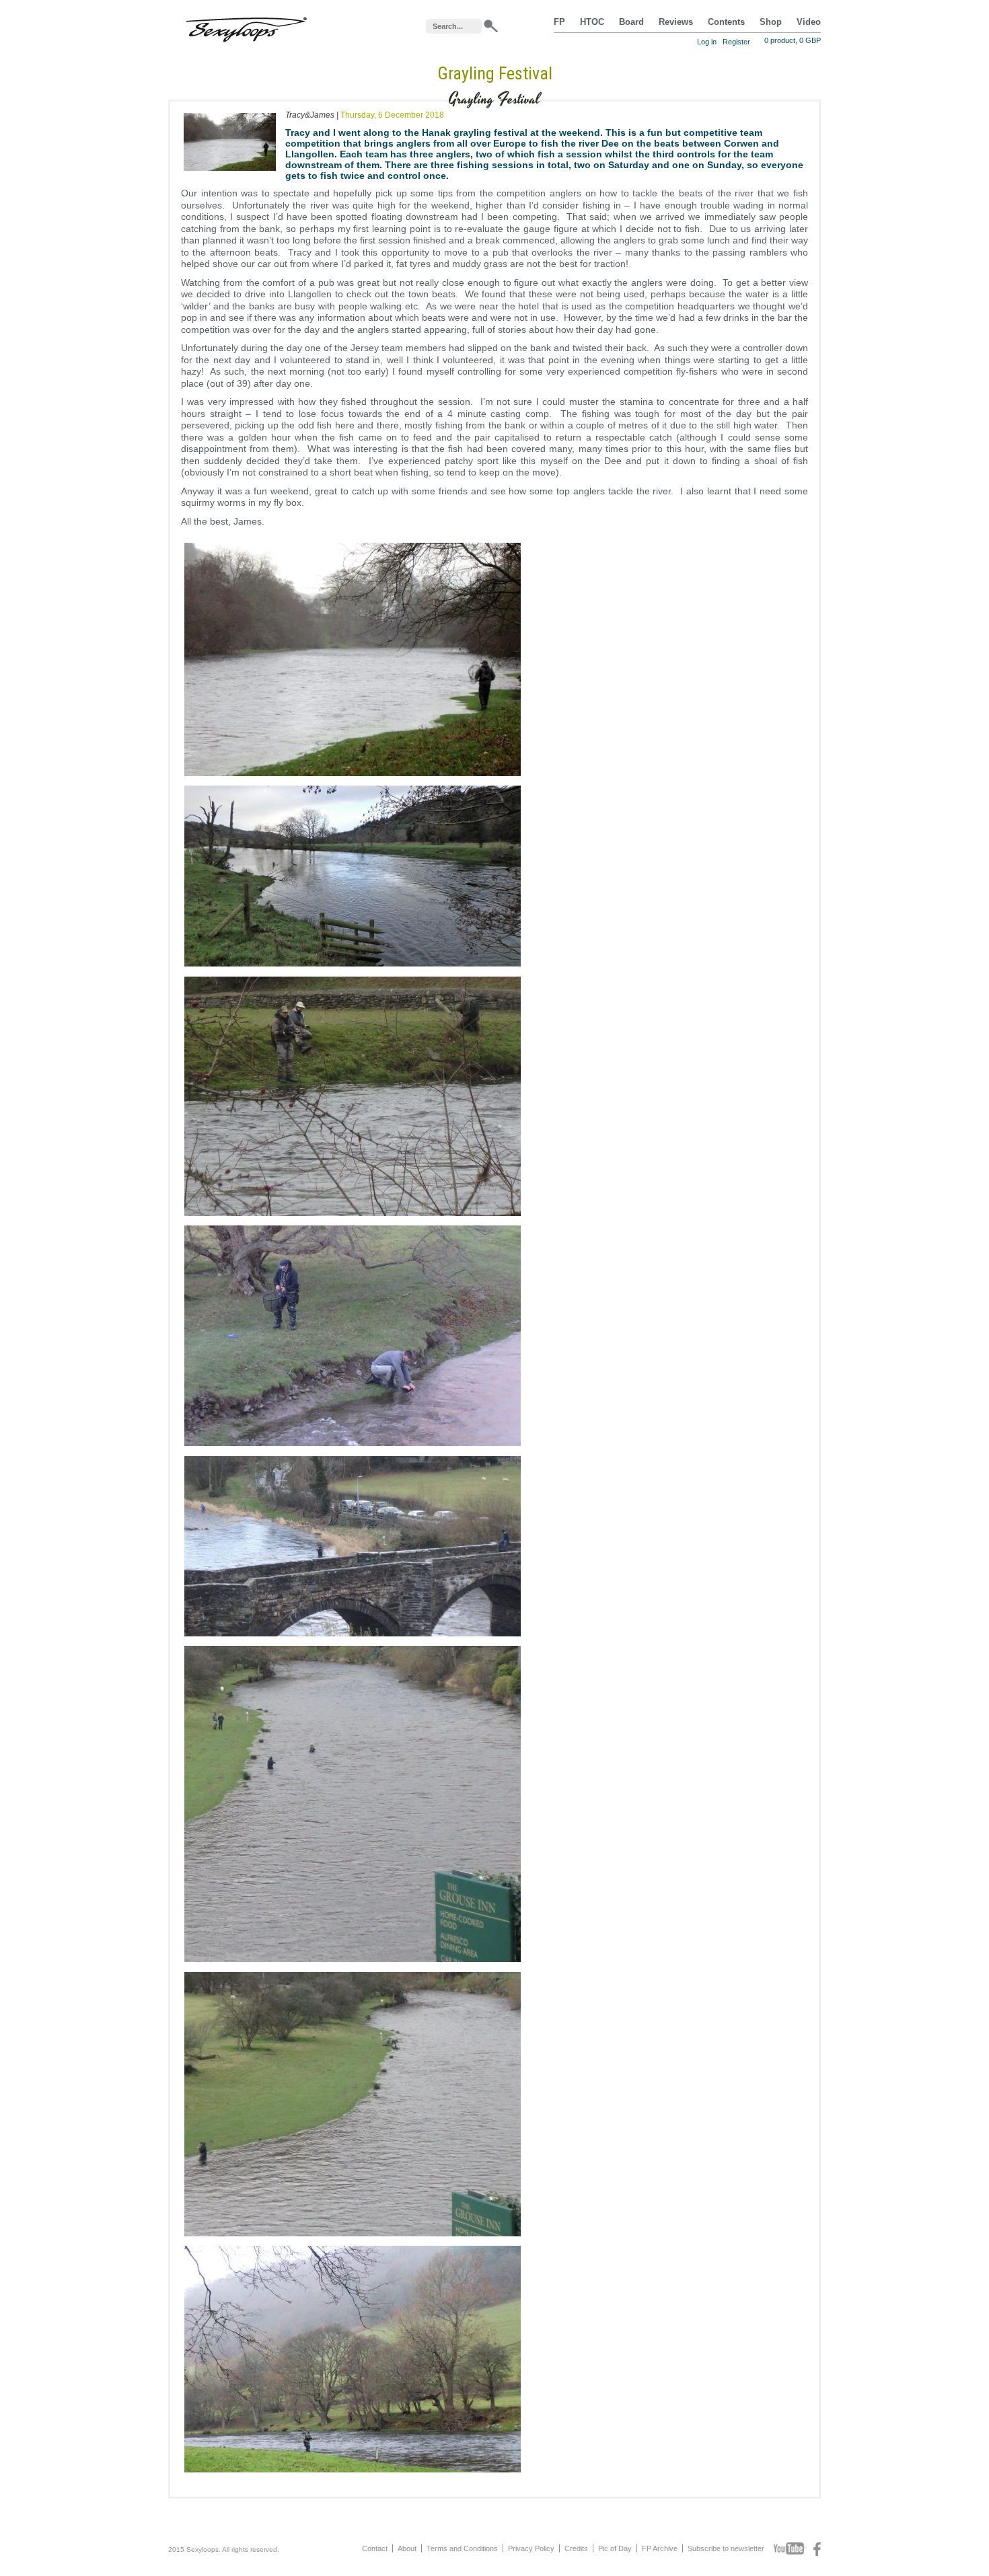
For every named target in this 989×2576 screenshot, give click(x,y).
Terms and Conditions (462, 2548)
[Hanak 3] (353, 1216)
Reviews (676, 22)
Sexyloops (246, 27)
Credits (576, 2548)
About (407, 2548)
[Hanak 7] (353, 2236)
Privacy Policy (531, 2548)
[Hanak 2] (353, 967)
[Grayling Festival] (230, 174)
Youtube (790, 2549)
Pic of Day (615, 2548)
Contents (726, 22)
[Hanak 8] (353, 2472)
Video (809, 22)
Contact (375, 2548)
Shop (771, 22)
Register (736, 42)
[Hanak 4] (353, 1636)
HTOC (592, 22)
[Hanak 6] (353, 1962)
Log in (707, 42)
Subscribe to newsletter (726, 2548)
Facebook (817, 2549)
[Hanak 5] (353, 1446)
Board (631, 22)
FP (559, 22)
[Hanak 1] (353, 776)
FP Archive (660, 2548)
